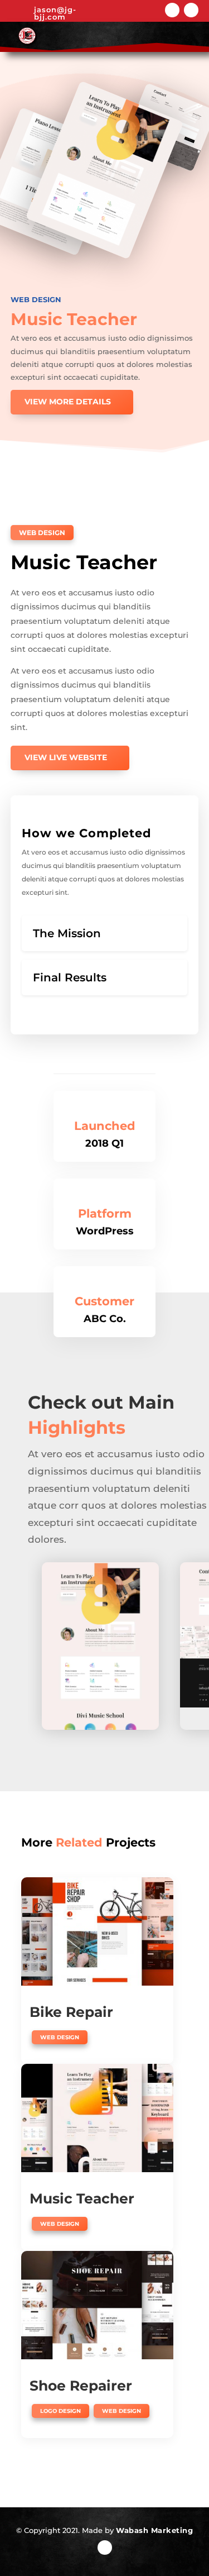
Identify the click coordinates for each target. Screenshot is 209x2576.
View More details (68, 402)
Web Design (36, 299)
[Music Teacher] (97, 2118)
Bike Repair (71, 2012)
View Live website (66, 757)
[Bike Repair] (97, 1931)
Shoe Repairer (81, 2386)
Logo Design (60, 2411)
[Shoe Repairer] (97, 2305)
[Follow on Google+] (191, 10)
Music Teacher (82, 2198)
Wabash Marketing (154, 2530)
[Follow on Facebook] (172, 10)
